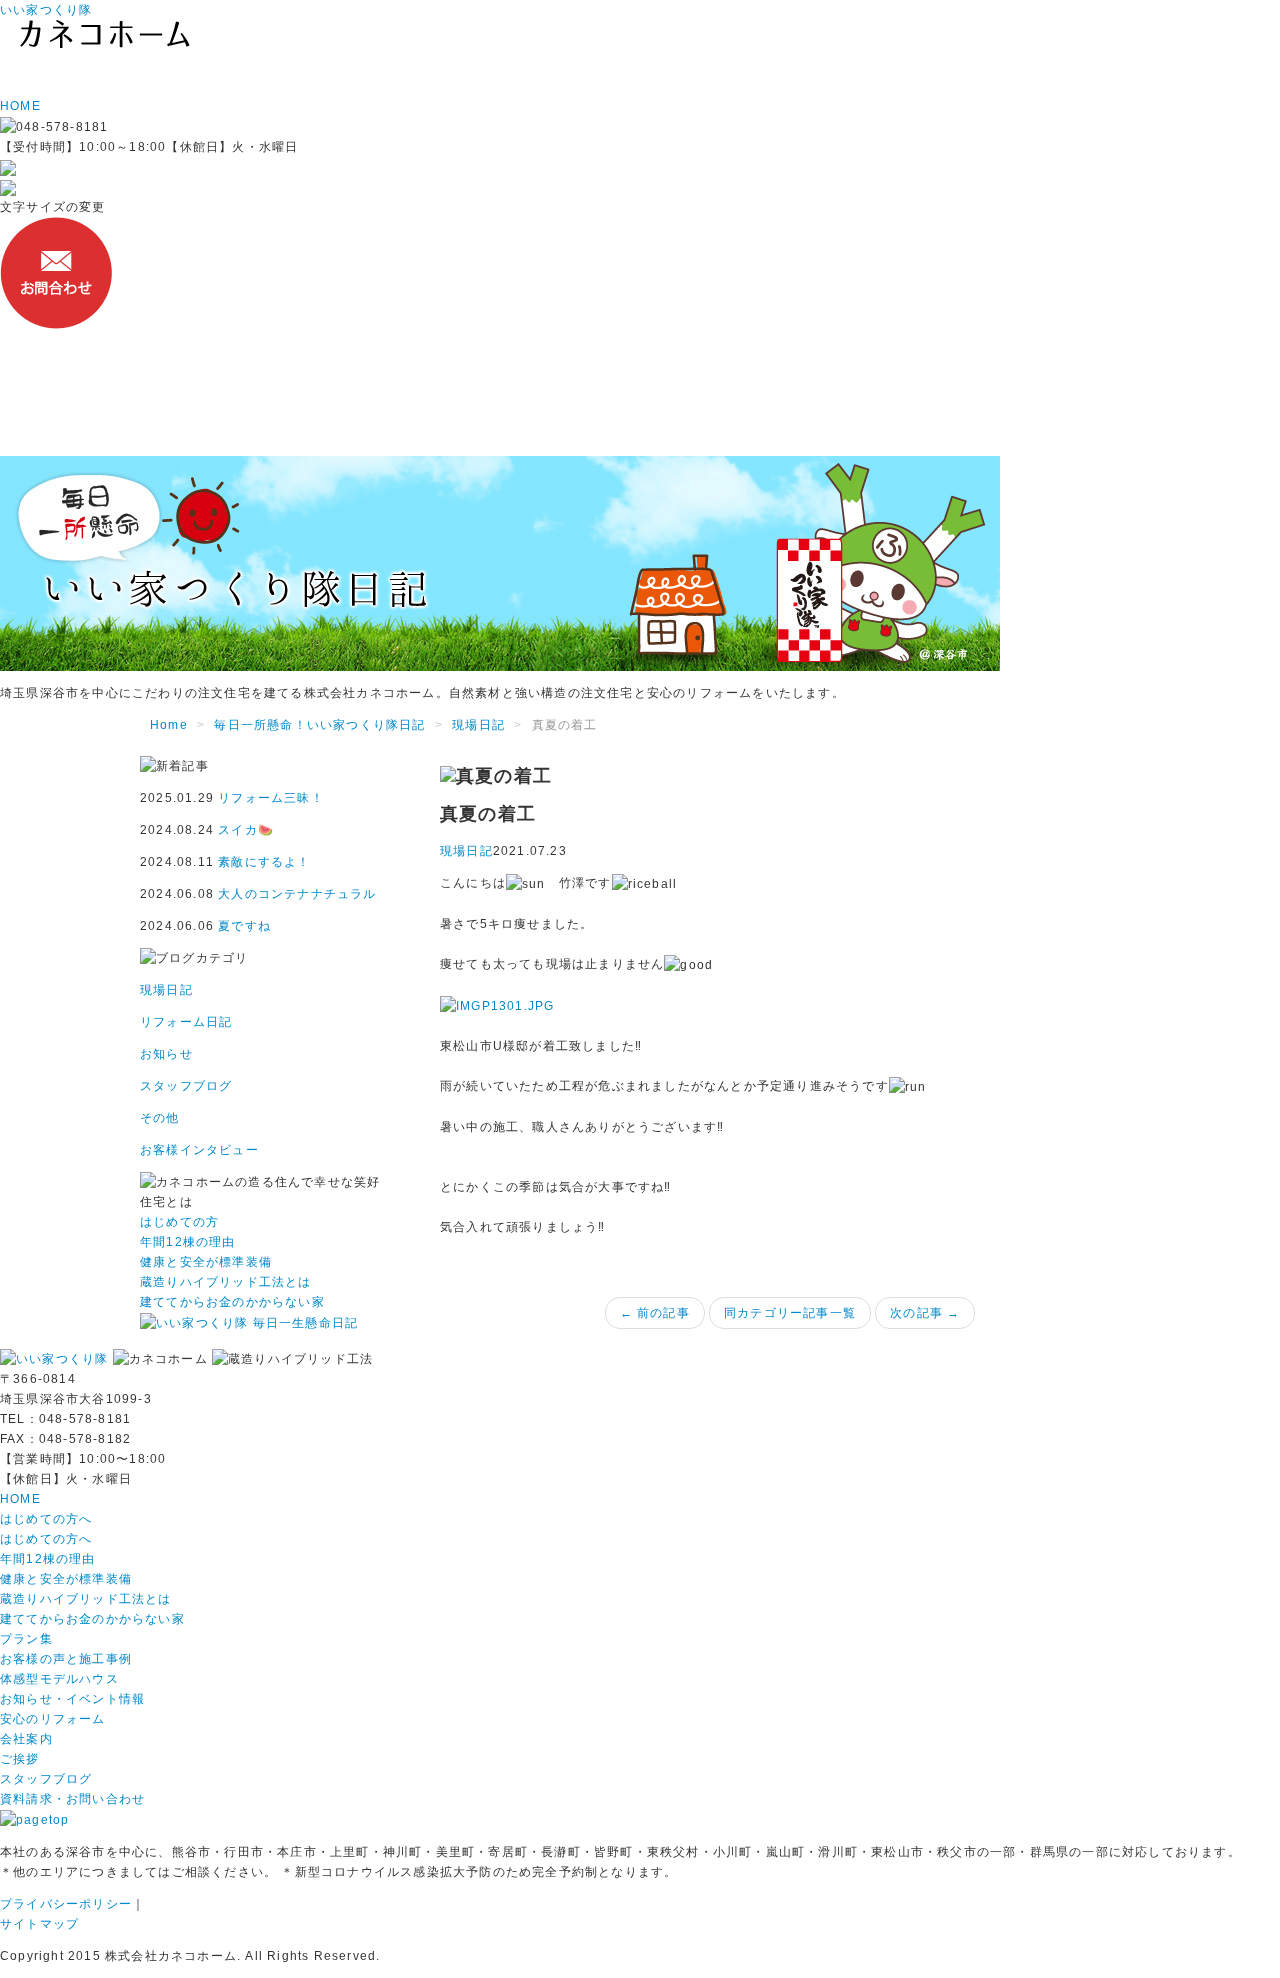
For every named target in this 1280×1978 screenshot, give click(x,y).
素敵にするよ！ (264, 862)
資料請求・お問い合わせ (72, 1799)
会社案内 (26, 1739)
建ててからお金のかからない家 (92, 1619)
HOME (20, 1499)
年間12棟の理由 (48, 1559)
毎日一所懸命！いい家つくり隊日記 (319, 725)
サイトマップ (39, 1924)
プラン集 (26, 1639)
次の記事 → (925, 1313)
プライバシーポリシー (66, 1904)
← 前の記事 (655, 1313)
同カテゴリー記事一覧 (790, 1313)
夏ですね (244, 926)
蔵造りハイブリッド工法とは (86, 1599)
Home (169, 725)
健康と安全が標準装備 (66, 1579)
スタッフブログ (46, 1779)
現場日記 (478, 725)
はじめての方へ (46, 1519)
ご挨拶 (20, 1759)
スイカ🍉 (246, 830)
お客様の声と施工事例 (66, 1659)
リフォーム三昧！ (271, 798)
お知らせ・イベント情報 (72, 1699)
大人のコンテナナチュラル (297, 894)
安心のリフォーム (53, 1719)
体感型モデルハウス (59, 1679)
